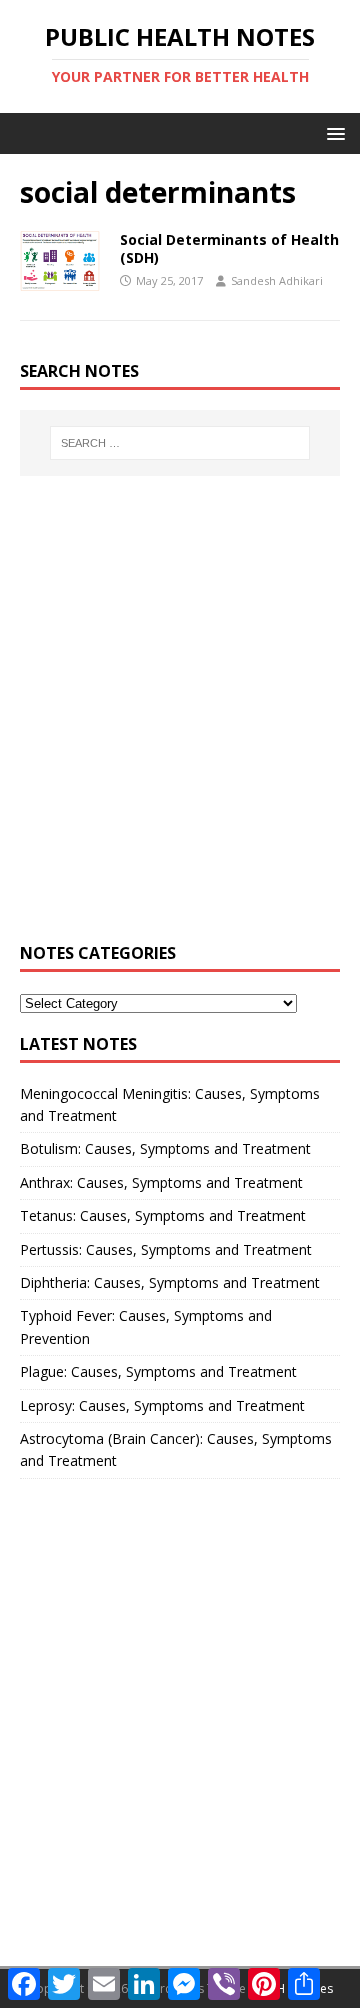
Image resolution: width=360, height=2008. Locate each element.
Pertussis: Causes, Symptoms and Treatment (166, 1249)
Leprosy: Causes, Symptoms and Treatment (162, 1405)
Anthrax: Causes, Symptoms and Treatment (161, 1182)
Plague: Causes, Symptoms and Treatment (158, 1371)
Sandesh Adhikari (277, 280)
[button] (332, 132)
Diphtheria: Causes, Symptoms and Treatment (170, 1282)
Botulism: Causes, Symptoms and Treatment (165, 1148)
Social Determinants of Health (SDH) (229, 248)
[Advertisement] (180, 720)
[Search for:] (180, 443)
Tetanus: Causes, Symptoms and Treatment (163, 1215)
